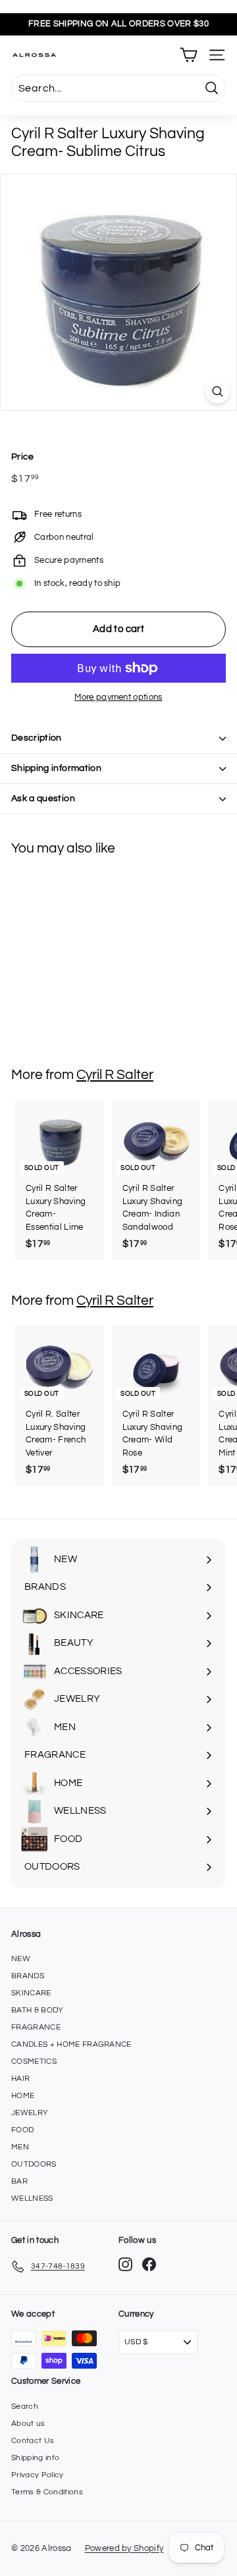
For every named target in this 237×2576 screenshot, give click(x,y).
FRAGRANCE (36, 2027)
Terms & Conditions (47, 2492)
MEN (20, 2147)
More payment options (118, 697)
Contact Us (33, 2441)
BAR (19, 2181)
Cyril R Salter (115, 1075)
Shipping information (56, 768)
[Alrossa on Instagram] (125, 2264)
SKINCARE (31, 1993)
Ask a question (43, 799)
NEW (21, 1959)
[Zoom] (218, 391)
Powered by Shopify (124, 2548)
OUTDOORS (34, 2164)
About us (28, 2424)
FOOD (22, 2130)
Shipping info (35, 2458)
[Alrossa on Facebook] (149, 2264)
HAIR (20, 2079)
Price (23, 457)
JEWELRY (30, 2113)
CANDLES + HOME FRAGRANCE (71, 2044)
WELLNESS (32, 2198)
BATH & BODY (38, 2010)
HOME (23, 2096)
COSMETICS (34, 2062)
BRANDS (28, 1976)
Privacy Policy (38, 2475)
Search (25, 2406)
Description (37, 738)
